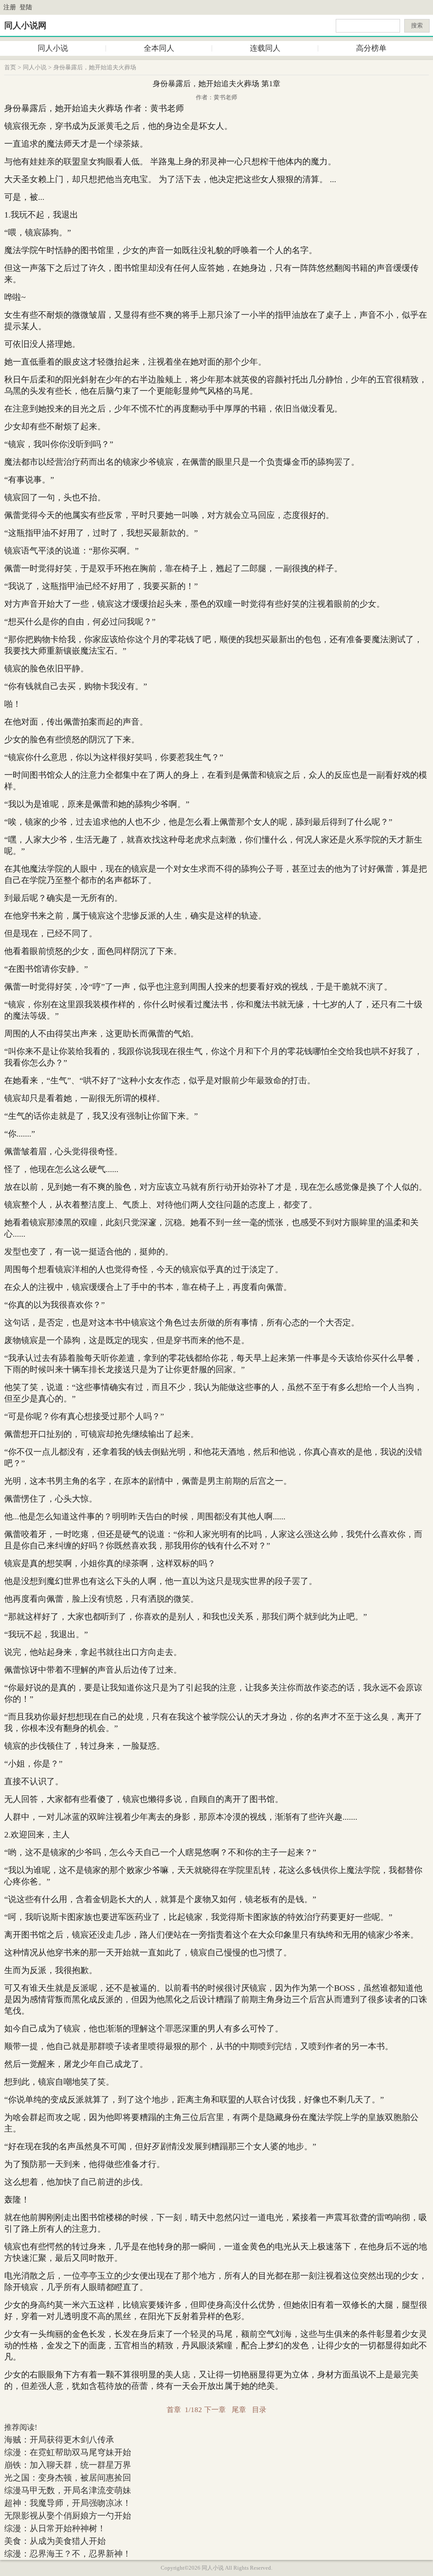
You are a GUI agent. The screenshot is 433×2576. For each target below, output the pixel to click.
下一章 (215, 2410)
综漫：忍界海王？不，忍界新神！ (68, 2554)
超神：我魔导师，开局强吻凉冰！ (68, 2503)
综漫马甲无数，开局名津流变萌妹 (68, 2490)
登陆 (26, 7)
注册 (10, 7)
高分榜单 (371, 48)
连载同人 (265, 48)
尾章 (239, 2410)
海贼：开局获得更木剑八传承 (59, 2440)
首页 (10, 67)
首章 (174, 2410)
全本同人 (159, 48)
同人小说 (53, 48)
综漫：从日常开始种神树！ (55, 2528)
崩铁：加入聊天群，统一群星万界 (68, 2465)
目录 (259, 2410)
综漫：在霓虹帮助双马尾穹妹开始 (68, 2452)
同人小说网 (25, 25)
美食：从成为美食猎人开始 (55, 2541)
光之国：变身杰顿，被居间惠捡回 (68, 2478)
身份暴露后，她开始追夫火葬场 (95, 67)
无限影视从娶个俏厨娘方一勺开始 (68, 2516)
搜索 (417, 26)
